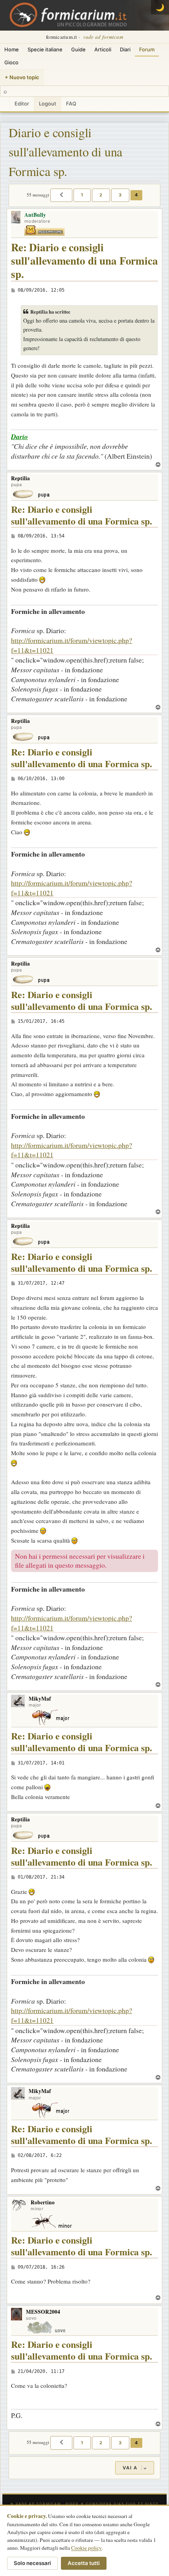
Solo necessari (32, 2563)
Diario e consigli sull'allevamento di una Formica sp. (65, 152)
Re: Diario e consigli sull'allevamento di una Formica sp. (84, 261)
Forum (147, 49)
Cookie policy (86, 2548)
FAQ (71, 103)
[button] (61, 195)
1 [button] (82, 195)
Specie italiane (45, 49)
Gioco (11, 62)
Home (12, 49)
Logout (48, 103)
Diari (125, 49)
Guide (78, 49)
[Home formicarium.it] (84, 15)
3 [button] (120, 195)
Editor (22, 103)
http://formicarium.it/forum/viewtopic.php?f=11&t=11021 (72, 645)
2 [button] (101, 195)
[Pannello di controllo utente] (5, 104)
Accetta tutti (84, 2563)
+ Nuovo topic (22, 77)
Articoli (103, 49)
